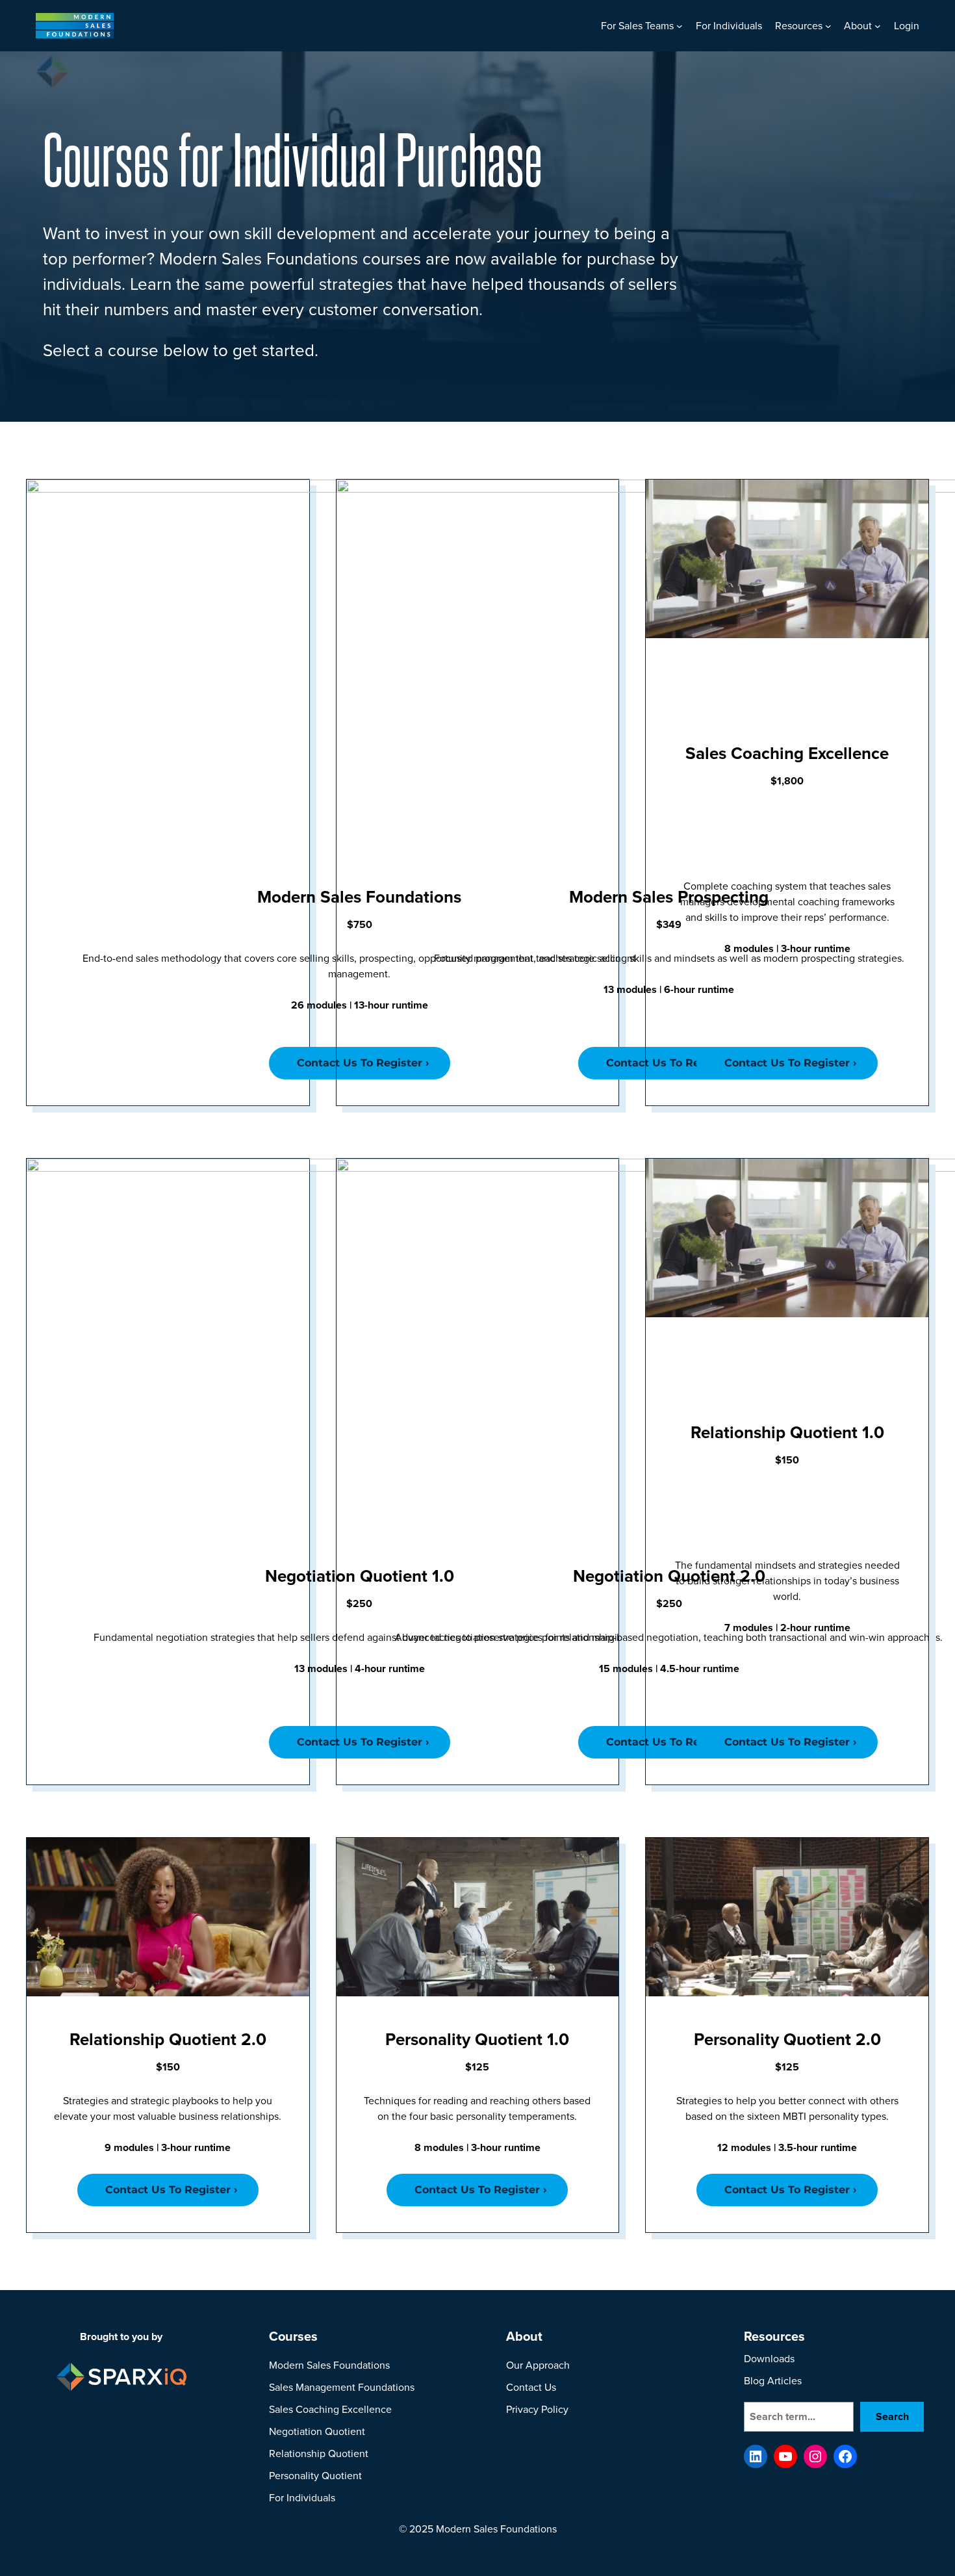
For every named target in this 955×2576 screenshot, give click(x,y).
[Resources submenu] (828, 26)
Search (892, 2417)
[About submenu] (878, 26)
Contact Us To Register (787, 1063)
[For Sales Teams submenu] (680, 26)
